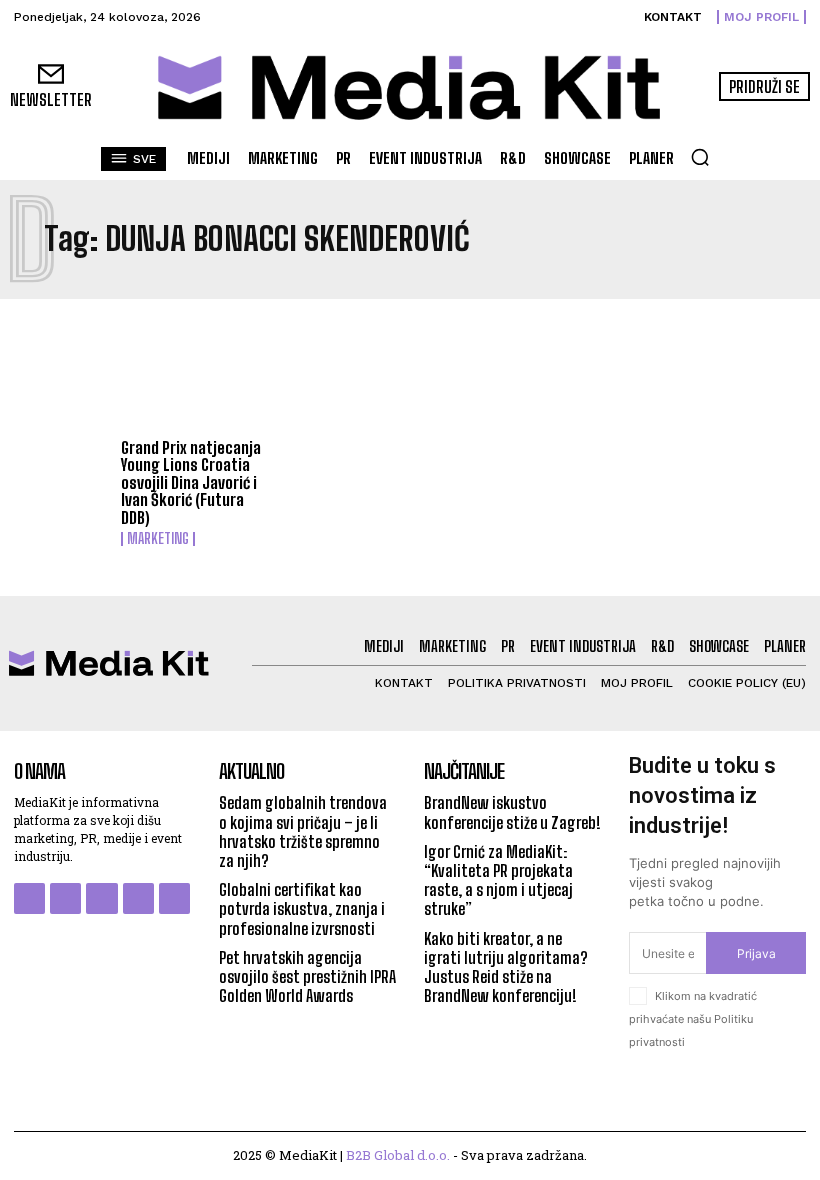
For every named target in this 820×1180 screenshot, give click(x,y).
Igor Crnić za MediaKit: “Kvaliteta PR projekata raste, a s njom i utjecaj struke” (498, 880)
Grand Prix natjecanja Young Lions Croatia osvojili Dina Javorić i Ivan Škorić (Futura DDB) (191, 482)
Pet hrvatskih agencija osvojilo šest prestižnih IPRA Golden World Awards (307, 976)
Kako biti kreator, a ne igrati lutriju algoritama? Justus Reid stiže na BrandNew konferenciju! (506, 967)
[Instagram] (65, 898)
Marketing (158, 539)
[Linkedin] (101, 898)
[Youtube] (174, 898)
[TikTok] (138, 898)
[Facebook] (29, 898)
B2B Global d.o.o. (398, 1155)
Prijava (756, 953)
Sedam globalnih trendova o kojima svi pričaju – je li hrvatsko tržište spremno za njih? (303, 831)
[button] (700, 157)
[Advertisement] (410, 369)
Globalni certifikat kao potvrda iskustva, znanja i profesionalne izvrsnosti (302, 908)
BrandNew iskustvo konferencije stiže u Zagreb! (512, 812)
